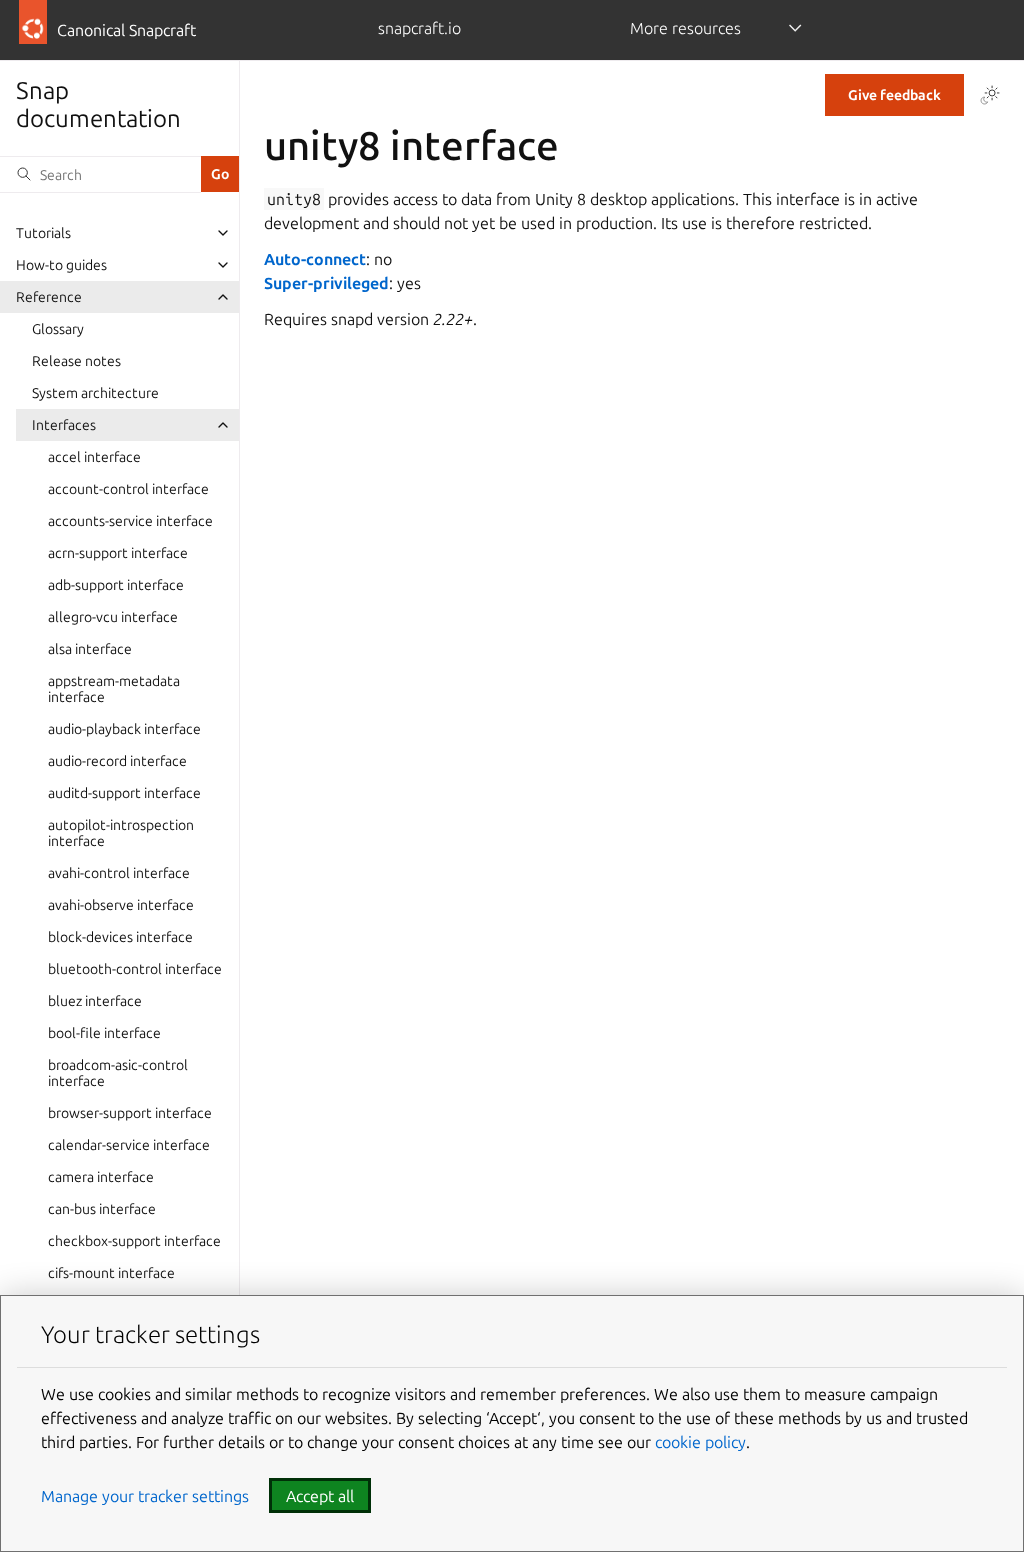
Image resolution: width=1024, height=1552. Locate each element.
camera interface (101, 1177)
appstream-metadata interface (114, 689)
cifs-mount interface (111, 1273)
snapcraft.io (419, 28)
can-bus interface (102, 1209)
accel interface (94, 457)
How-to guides (61, 265)
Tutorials (43, 233)
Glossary (58, 329)
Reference (49, 297)
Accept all (320, 1496)
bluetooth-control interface (135, 969)
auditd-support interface (124, 793)
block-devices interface (120, 937)
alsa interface (90, 649)
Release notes (76, 361)
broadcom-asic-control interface (118, 1073)
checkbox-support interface (134, 1241)
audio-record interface (117, 761)
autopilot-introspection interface (121, 833)
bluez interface (95, 1001)
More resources (685, 28)
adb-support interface (116, 585)
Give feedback (894, 95)
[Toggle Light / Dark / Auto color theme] (990, 95)
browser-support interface (130, 1113)
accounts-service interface (130, 521)
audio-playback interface (124, 729)
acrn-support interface (118, 553)
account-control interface (128, 489)
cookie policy (700, 1442)
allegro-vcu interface (113, 617)
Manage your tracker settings (145, 1496)
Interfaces (64, 425)
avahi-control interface (119, 873)
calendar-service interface (129, 1145)
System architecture (95, 393)
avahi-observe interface (121, 905)
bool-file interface (104, 1033)
